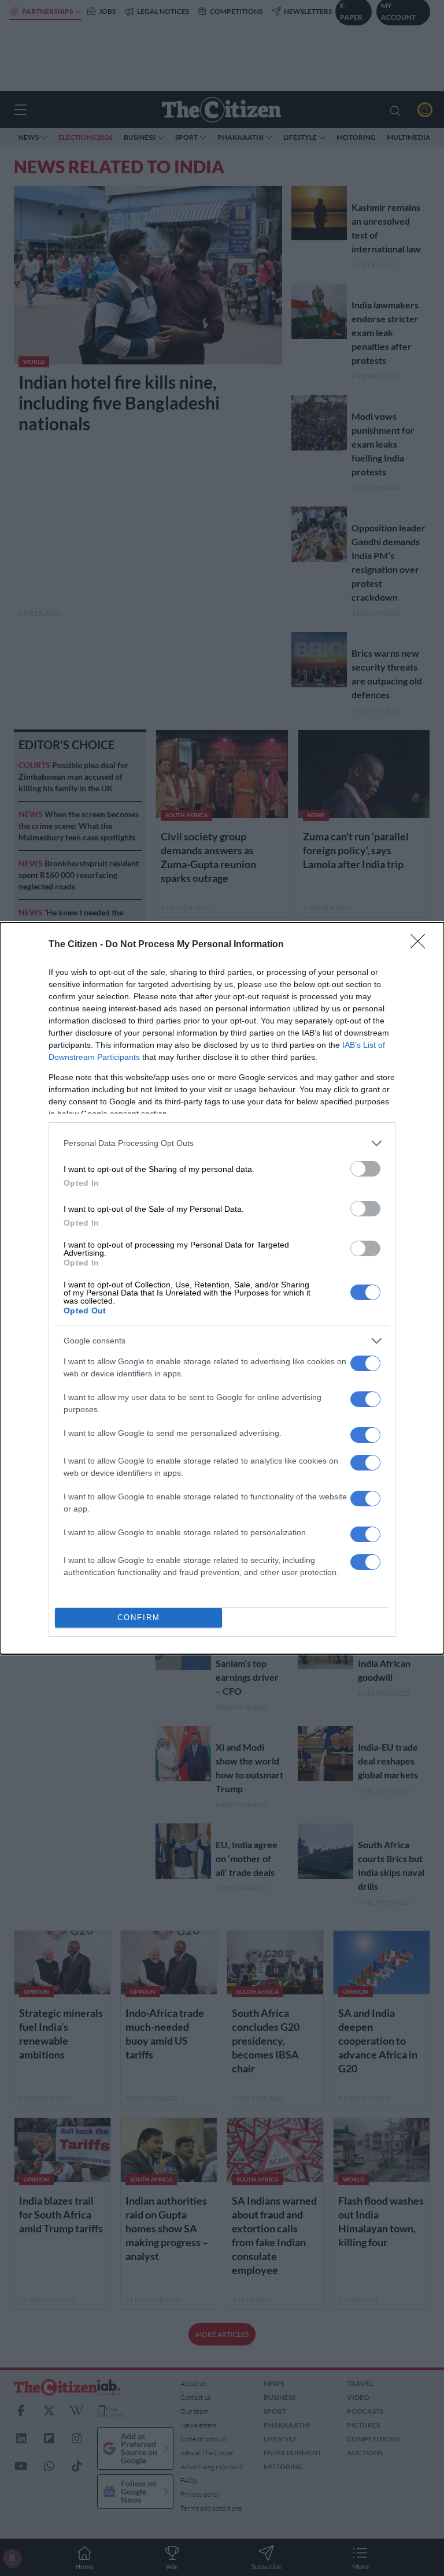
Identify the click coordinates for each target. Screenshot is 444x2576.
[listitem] (222, 1143)
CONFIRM (139, 1618)
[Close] (421, 945)
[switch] (365, 1169)
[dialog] (222, 1288)
